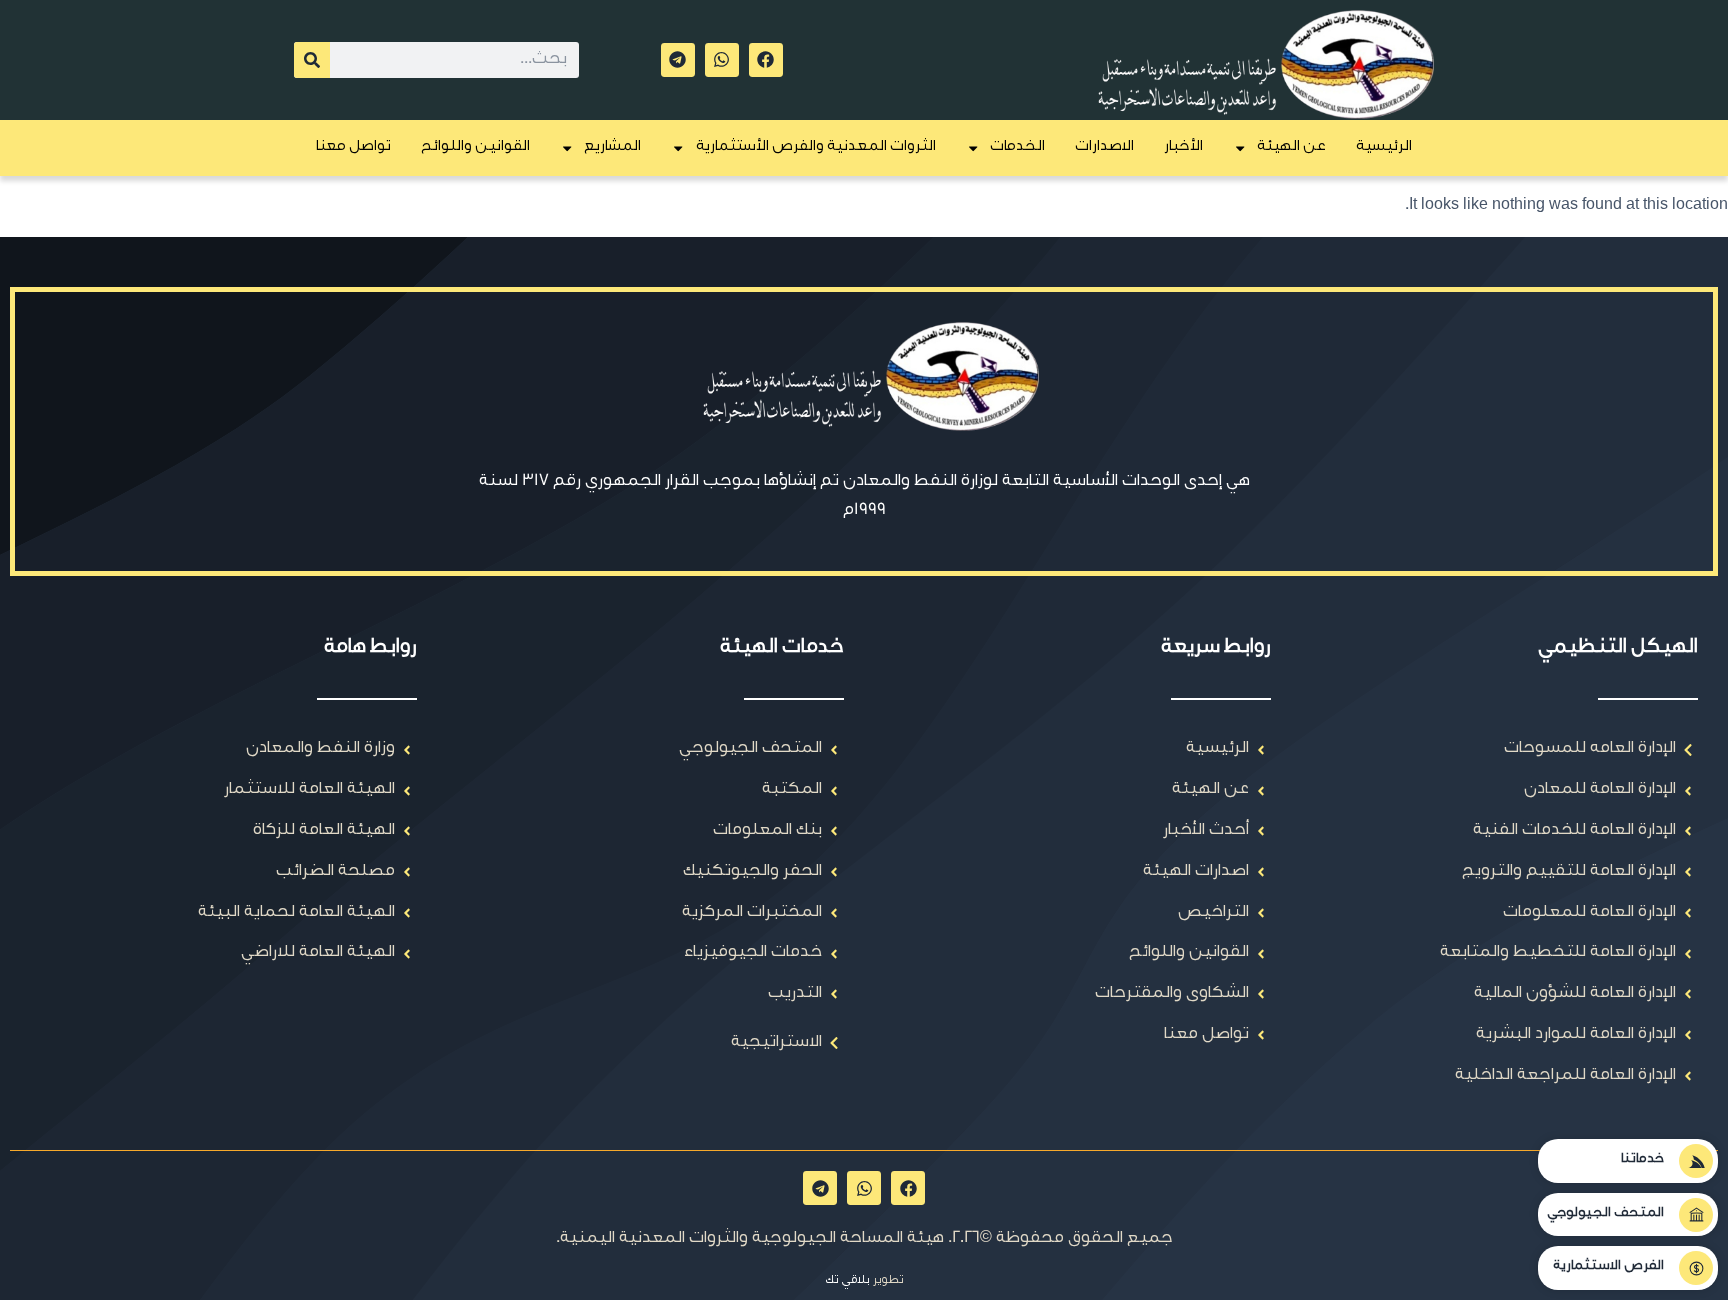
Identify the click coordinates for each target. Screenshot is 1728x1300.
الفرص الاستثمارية (1608, 1267)
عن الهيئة (1291, 147)
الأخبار (1183, 147)
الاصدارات (1104, 147)
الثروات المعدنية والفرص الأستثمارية (816, 147)
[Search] (312, 60)
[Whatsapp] (722, 60)
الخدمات (1017, 147)
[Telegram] (678, 60)
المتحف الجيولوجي (1605, 1214)
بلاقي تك (847, 1281)
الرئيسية (1384, 147)
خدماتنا (1642, 1160)
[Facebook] (766, 60)
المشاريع (612, 147)
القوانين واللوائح (475, 147)
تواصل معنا (353, 147)
